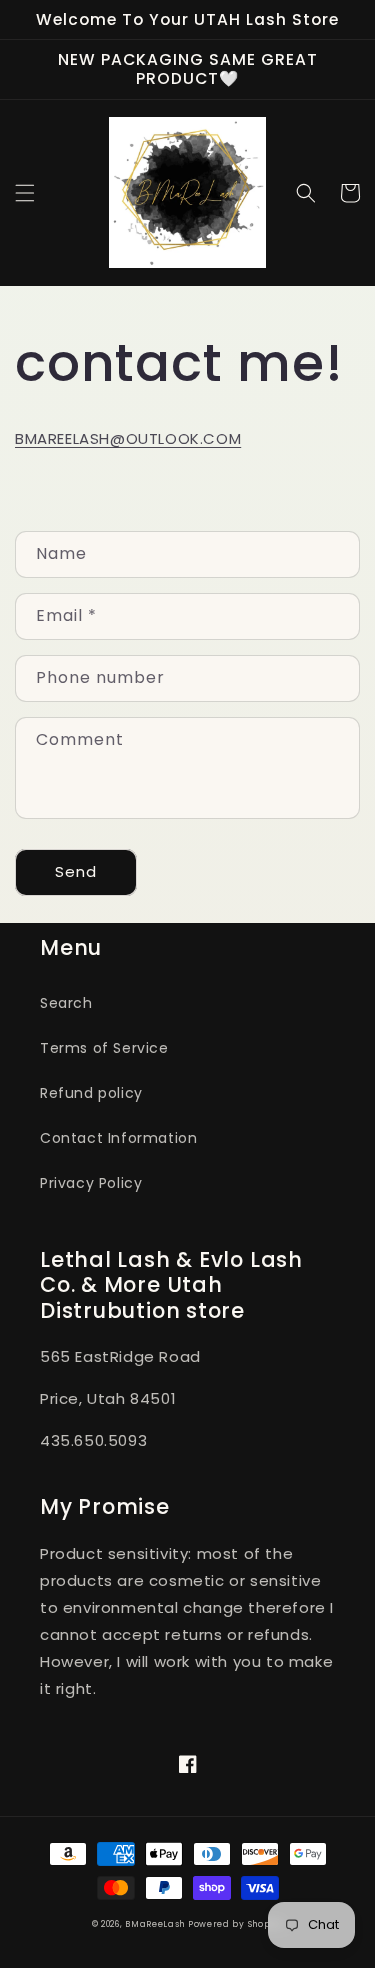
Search (66, 1003)
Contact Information (118, 1138)
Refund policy (91, 1093)
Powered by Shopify (236, 1924)
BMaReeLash (156, 1924)
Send (76, 871)
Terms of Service (104, 1048)
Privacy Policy (91, 1183)
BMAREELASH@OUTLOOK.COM (128, 438)
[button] (25, 193)
